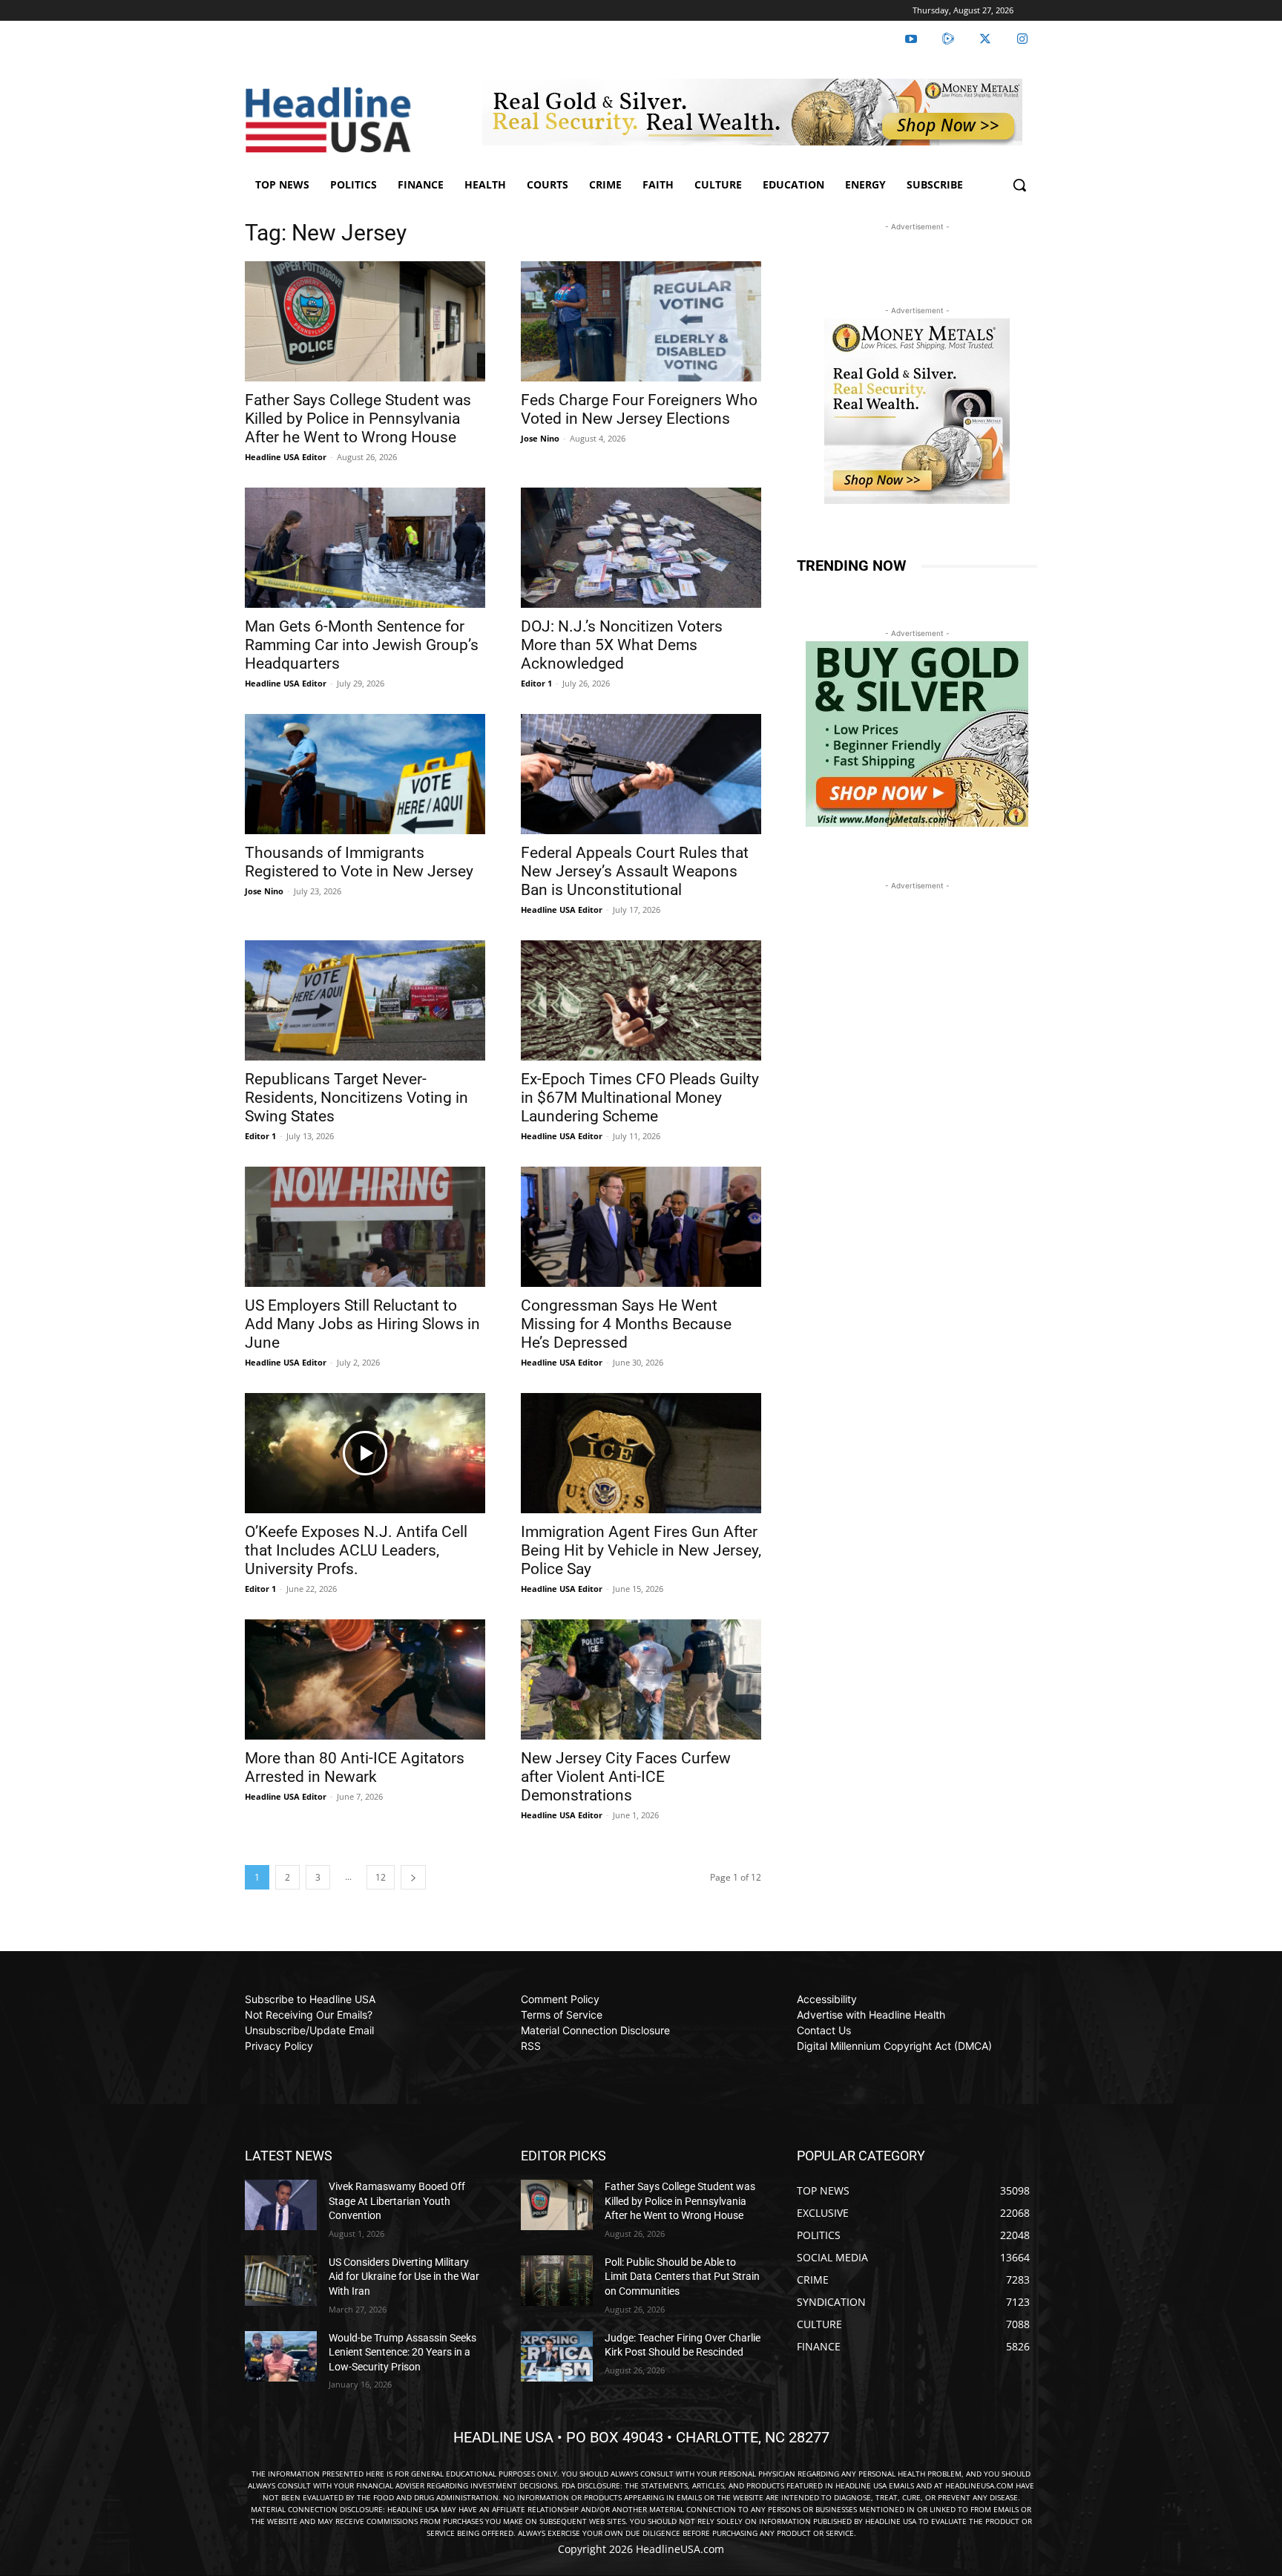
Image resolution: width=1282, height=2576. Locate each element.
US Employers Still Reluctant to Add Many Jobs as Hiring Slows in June (362, 1324)
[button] (1019, 185)
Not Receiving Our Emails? (309, 2015)
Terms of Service (562, 2015)
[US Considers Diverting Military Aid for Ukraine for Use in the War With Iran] (281, 2281)
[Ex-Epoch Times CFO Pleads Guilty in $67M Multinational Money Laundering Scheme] (641, 1000)
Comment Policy (560, 1999)
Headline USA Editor (286, 457)
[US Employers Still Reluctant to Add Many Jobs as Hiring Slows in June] (365, 1227)
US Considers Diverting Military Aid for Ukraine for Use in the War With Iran (404, 2277)
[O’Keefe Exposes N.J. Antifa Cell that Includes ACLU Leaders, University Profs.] (365, 1453)
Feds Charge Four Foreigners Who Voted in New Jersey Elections (639, 409)
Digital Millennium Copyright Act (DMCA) (894, 2046)
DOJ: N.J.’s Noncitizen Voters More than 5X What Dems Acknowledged (622, 645)
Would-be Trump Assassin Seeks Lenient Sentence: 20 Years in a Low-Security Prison (402, 2352)
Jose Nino (540, 438)
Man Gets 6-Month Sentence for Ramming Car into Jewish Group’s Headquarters (362, 645)
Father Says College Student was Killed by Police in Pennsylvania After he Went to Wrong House (358, 419)
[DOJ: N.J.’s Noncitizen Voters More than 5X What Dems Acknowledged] (641, 548)
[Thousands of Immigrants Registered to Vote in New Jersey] (365, 774)
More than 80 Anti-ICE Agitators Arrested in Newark (355, 1767)
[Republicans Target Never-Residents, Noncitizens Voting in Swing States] (365, 1000)
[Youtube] (911, 39)
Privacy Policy (279, 2046)
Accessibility (827, 1999)
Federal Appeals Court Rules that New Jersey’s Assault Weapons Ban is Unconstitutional (635, 871)
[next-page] (413, 1877)
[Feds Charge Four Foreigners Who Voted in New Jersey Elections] (641, 321)
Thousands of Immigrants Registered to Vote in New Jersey (359, 862)
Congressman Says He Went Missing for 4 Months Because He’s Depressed (626, 1324)
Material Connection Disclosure (595, 2030)
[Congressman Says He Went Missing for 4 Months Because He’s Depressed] (641, 1227)
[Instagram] (1022, 39)
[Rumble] (948, 39)
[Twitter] (985, 39)
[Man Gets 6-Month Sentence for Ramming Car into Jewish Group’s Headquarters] (365, 548)
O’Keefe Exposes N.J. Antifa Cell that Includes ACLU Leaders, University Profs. (356, 1550)
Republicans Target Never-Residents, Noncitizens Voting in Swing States (356, 1098)
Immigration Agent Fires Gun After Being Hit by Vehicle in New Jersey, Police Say (641, 1550)
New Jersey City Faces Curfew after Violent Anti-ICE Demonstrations (626, 1777)
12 (381, 1877)
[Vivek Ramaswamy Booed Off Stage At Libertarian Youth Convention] (281, 2205)
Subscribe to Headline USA (310, 1999)
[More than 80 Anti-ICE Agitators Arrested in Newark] (365, 1679)
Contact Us (824, 2030)
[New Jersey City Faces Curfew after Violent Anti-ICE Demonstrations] (641, 1679)
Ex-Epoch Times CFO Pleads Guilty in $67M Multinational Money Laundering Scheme (640, 1098)
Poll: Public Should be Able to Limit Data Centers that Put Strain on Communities (682, 2277)
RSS (531, 2046)
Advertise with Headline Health (871, 2015)
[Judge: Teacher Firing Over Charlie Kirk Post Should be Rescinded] (557, 2356)
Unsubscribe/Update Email (309, 2030)
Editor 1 (536, 683)
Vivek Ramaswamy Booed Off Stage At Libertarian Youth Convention (397, 2201)
